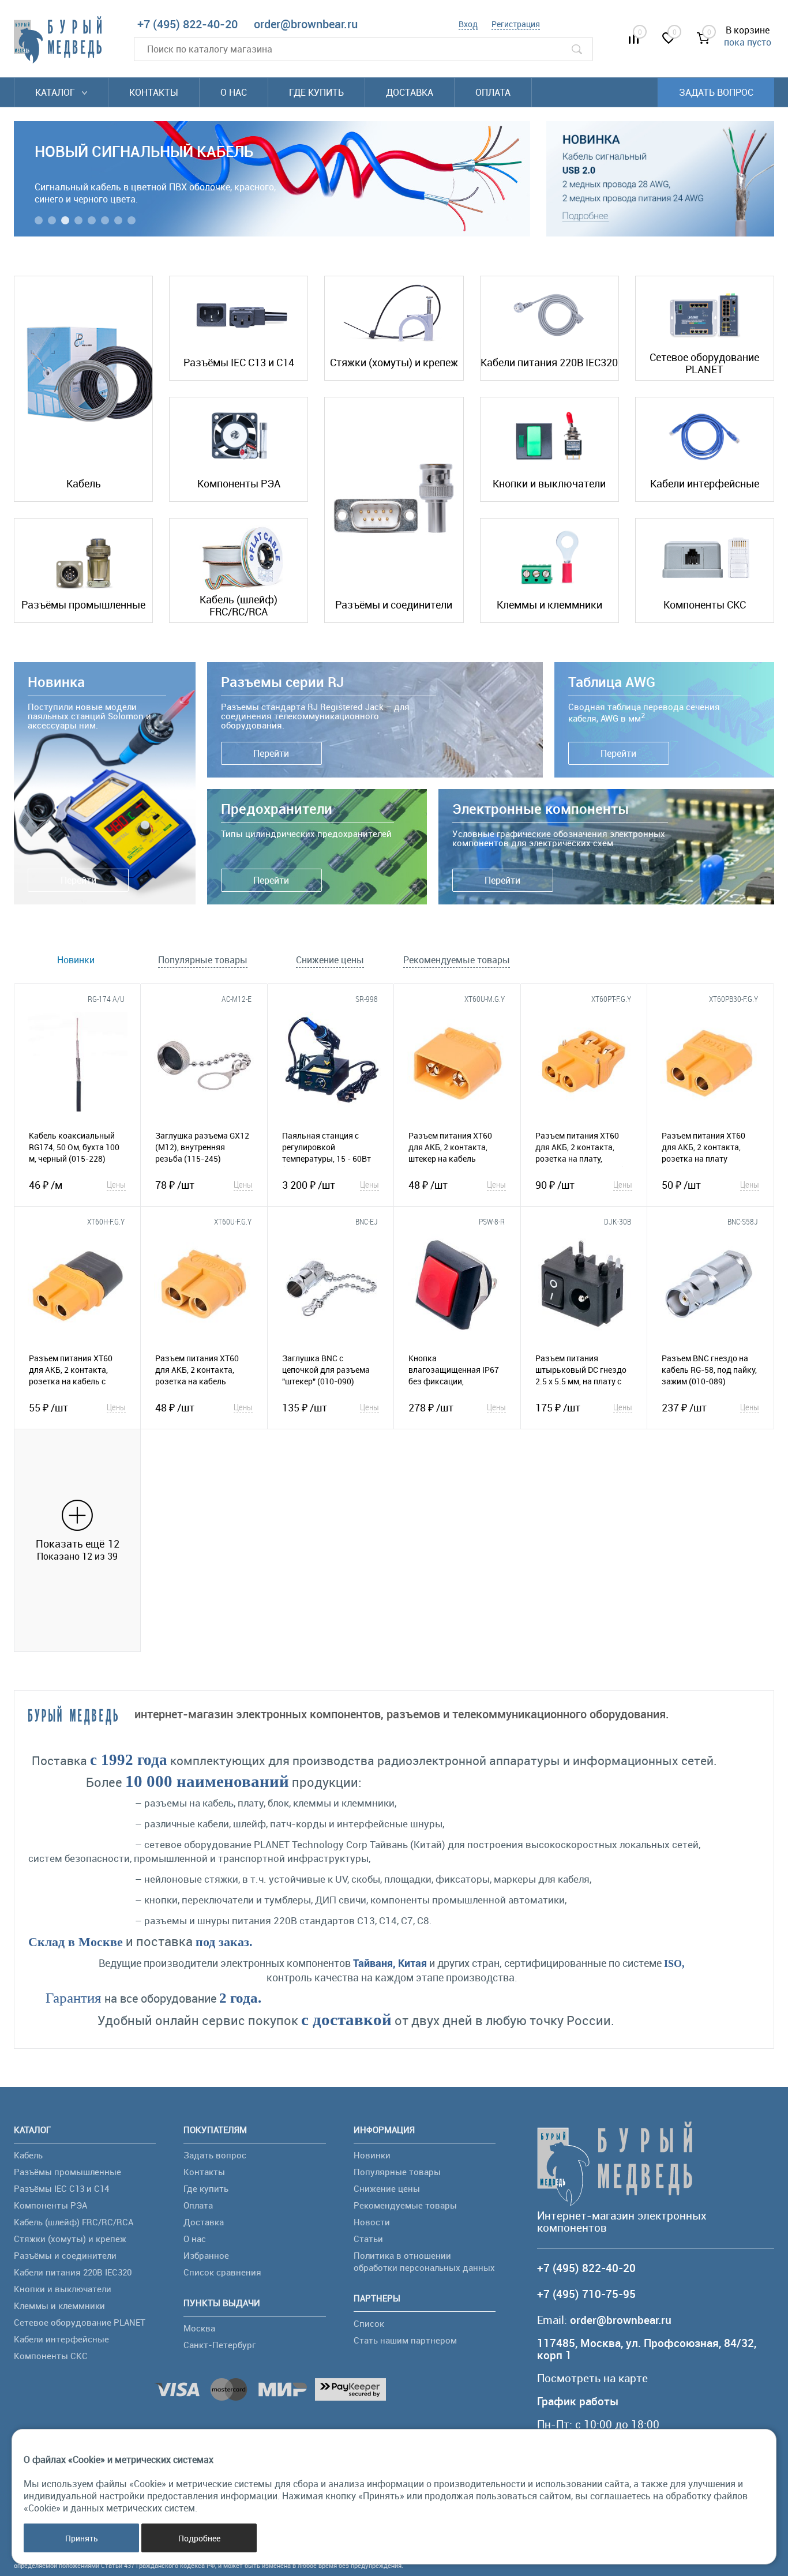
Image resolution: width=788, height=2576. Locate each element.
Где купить (316, 92)
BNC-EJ (367, 1221)
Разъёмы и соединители (394, 604)
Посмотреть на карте (592, 2378)
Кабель (84, 483)
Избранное (206, 2255)
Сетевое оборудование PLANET (704, 363)
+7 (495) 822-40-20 (187, 24)
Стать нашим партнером (405, 2340)
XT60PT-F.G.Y (611, 999)
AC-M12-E (237, 999)
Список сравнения (222, 2272)
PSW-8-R (492, 1221)
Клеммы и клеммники (549, 604)
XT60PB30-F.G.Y (733, 999)
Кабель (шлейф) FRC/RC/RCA (239, 606)
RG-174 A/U (106, 999)
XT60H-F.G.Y (106, 1221)
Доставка (410, 92)
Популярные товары (397, 2172)
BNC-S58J (743, 1221)
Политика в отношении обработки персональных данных (424, 2261)
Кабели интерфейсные (705, 483)
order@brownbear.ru (306, 24)
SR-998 (367, 999)
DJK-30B (618, 1221)
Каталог (56, 92)
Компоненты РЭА (239, 483)
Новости (372, 2222)
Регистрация (516, 24)
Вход (468, 24)
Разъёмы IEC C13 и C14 (239, 362)
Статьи (368, 2239)
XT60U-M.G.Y (485, 999)
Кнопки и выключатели (549, 483)
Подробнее (199, 2538)
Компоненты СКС (705, 604)
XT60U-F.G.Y (233, 1221)
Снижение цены (387, 2188)
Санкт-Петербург (219, 2345)
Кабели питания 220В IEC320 (549, 362)
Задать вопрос (716, 92)
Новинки (372, 2155)
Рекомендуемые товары (405, 2205)
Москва (199, 2328)
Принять (82, 2538)
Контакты (154, 92)
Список (369, 2323)
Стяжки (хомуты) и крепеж (394, 362)
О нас (234, 92)
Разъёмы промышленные (83, 604)
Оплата (493, 92)
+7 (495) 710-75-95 (586, 2294)
